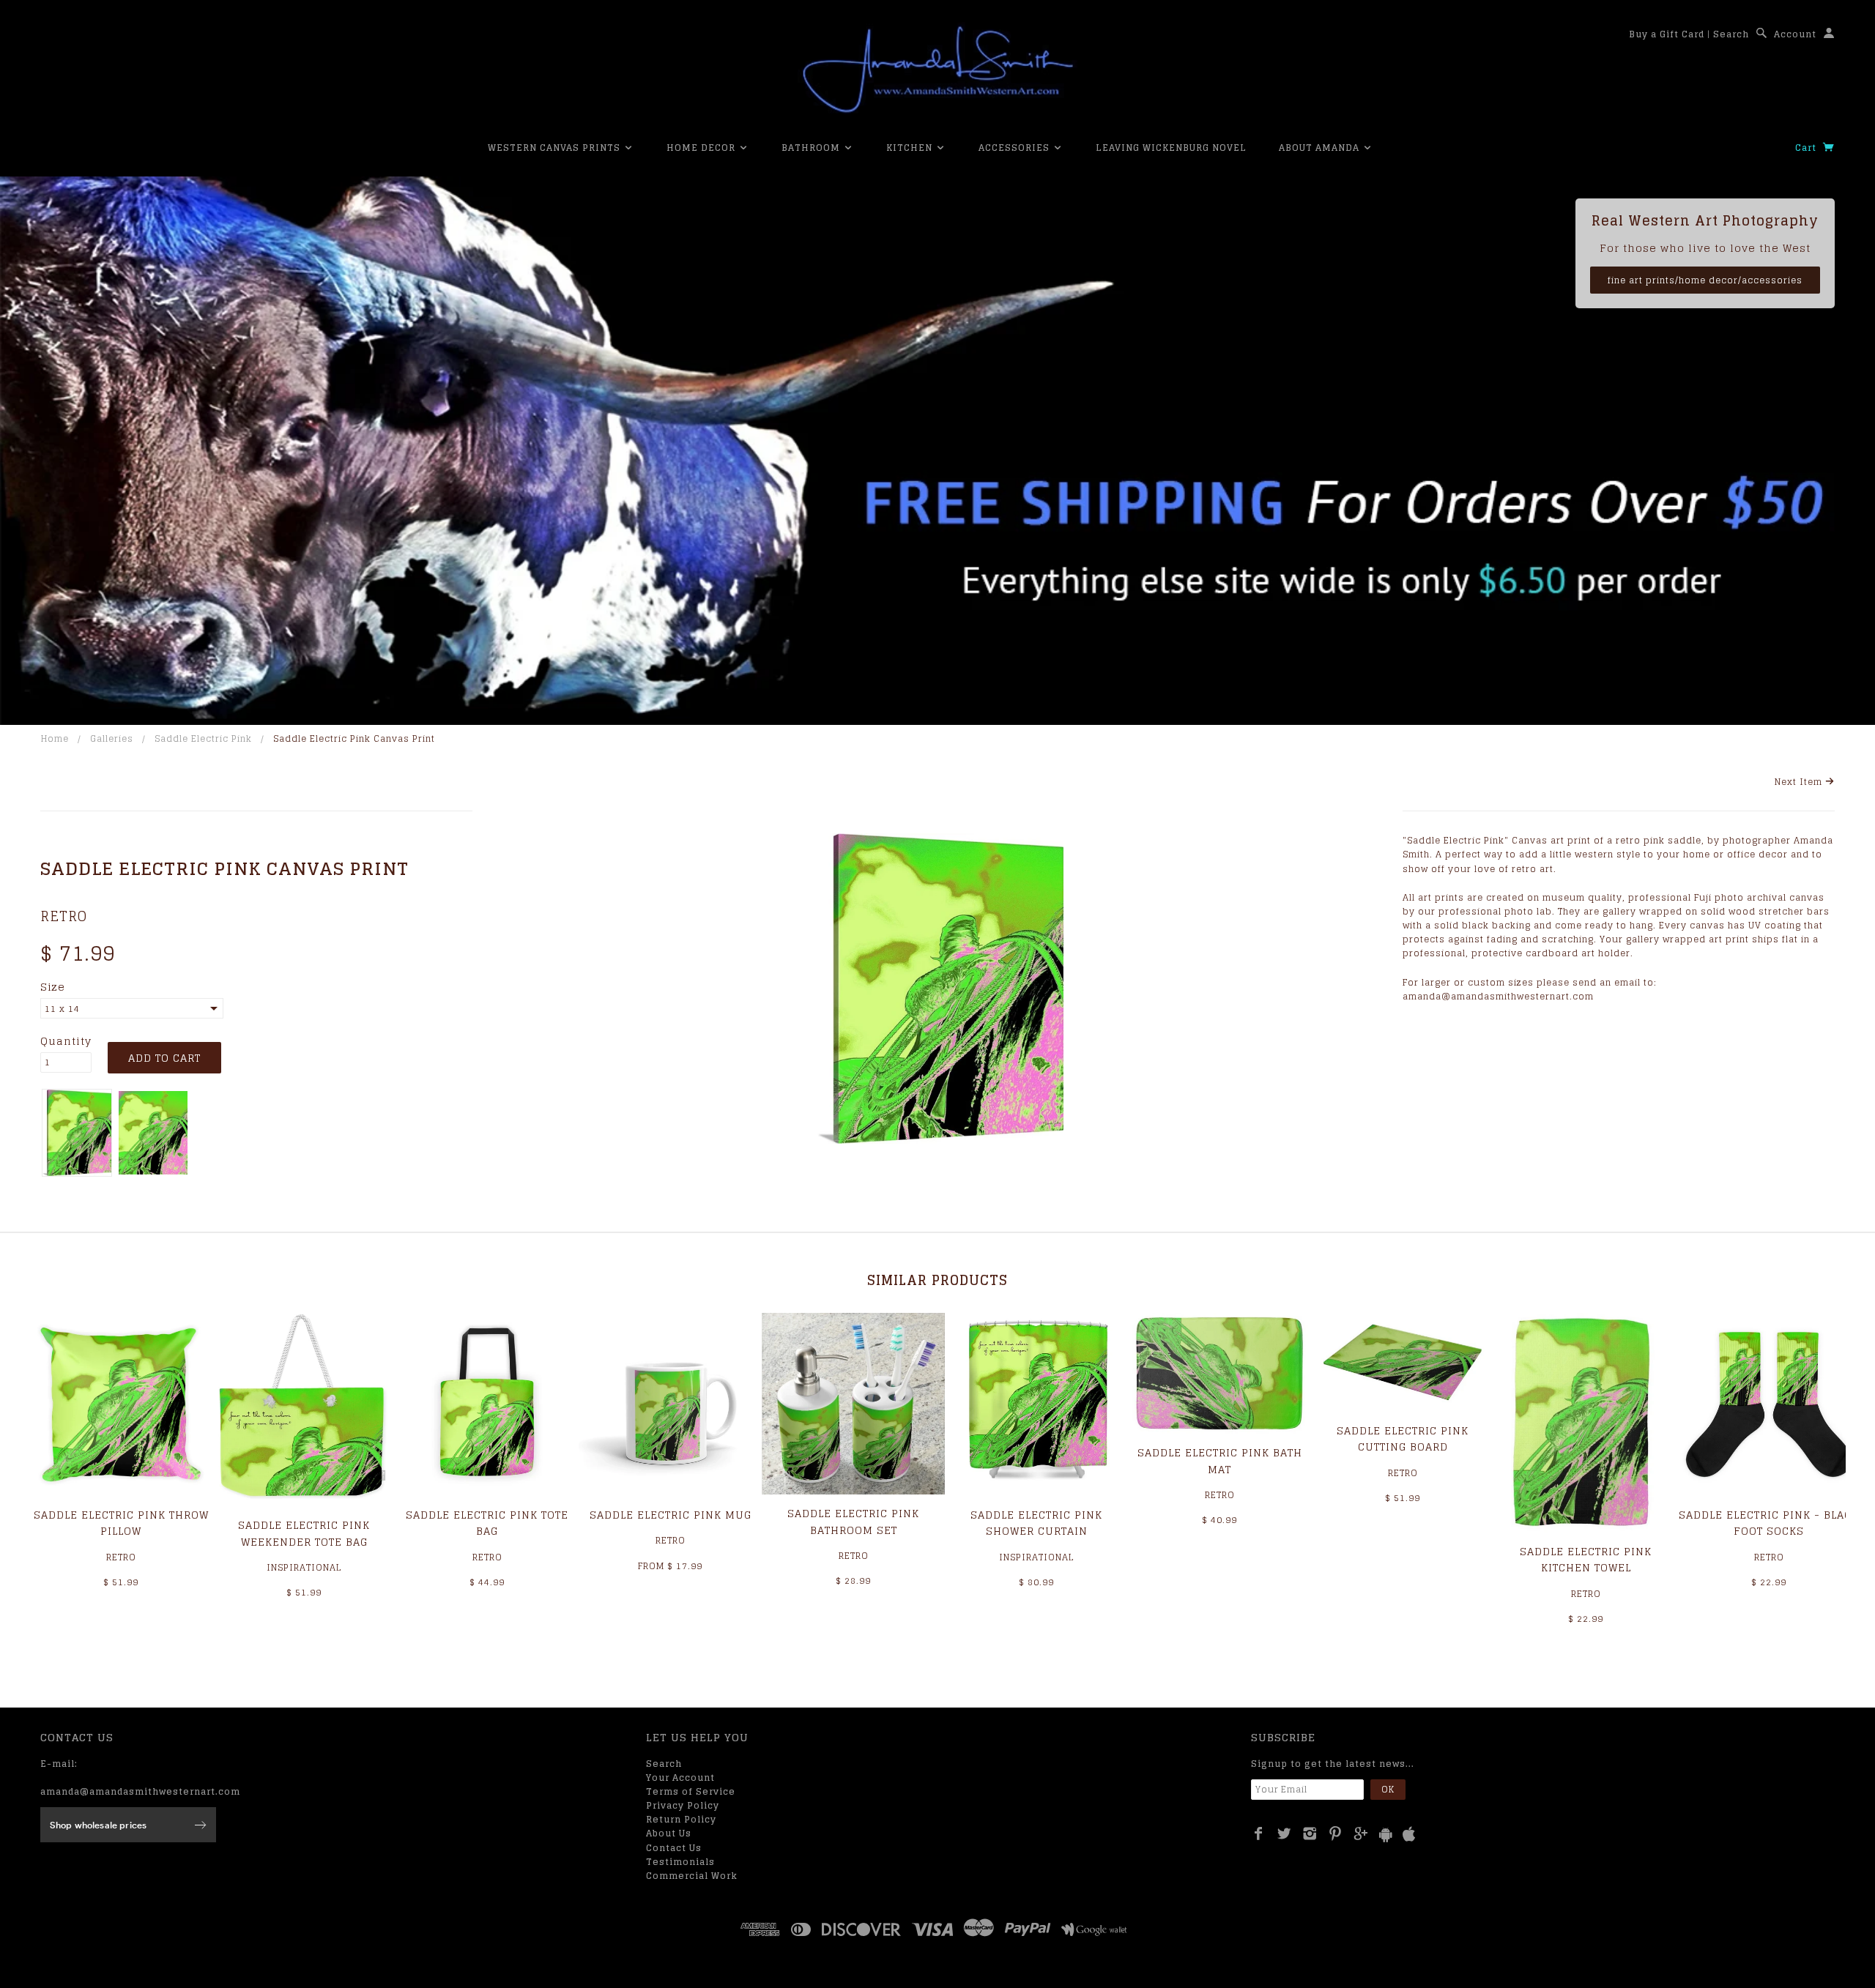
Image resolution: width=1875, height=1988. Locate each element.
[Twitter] (1284, 1833)
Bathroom (812, 148)
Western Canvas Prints (556, 148)
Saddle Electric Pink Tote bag (487, 1523)
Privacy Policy (683, 1805)
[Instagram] (1310, 1833)
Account (1795, 34)
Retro (64, 916)
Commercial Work (692, 1876)
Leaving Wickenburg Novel (1171, 148)
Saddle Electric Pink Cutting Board (1403, 1438)
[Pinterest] (1336, 1833)
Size (53, 987)
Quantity (66, 1041)
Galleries (112, 738)
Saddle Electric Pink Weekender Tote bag (304, 1533)
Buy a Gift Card (1667, 34)
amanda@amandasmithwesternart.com (140, 1791)
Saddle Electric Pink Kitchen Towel (1586, 1559)
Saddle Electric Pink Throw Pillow (121, 1523)
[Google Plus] (1361, 1833)
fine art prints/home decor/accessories (1705, 280)
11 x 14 (62, 1009)
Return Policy (681, 1819)
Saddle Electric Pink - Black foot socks (1769, 1523)
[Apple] (1409, 1835)
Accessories (1016, 148)
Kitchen (911, 148)
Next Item (1800, 782)
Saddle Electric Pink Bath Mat (1220, 1460)
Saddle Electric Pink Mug (671, 1515)
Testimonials (680, 1862)
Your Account (680, 1777)
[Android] (1386, 1835)
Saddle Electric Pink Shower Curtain (1036, 1523)
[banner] (937, 70)
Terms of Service (691, 1791)
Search (1731, 34)
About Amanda (1321, 148)
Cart (1807, 148)
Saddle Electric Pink (203, 738)
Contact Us (674, 1848)
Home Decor (702, 148)
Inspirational (304, 1567)
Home (55, 738)
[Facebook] (1259, 1833)
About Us (669, 1833)
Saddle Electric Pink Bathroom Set (853, 1521)
